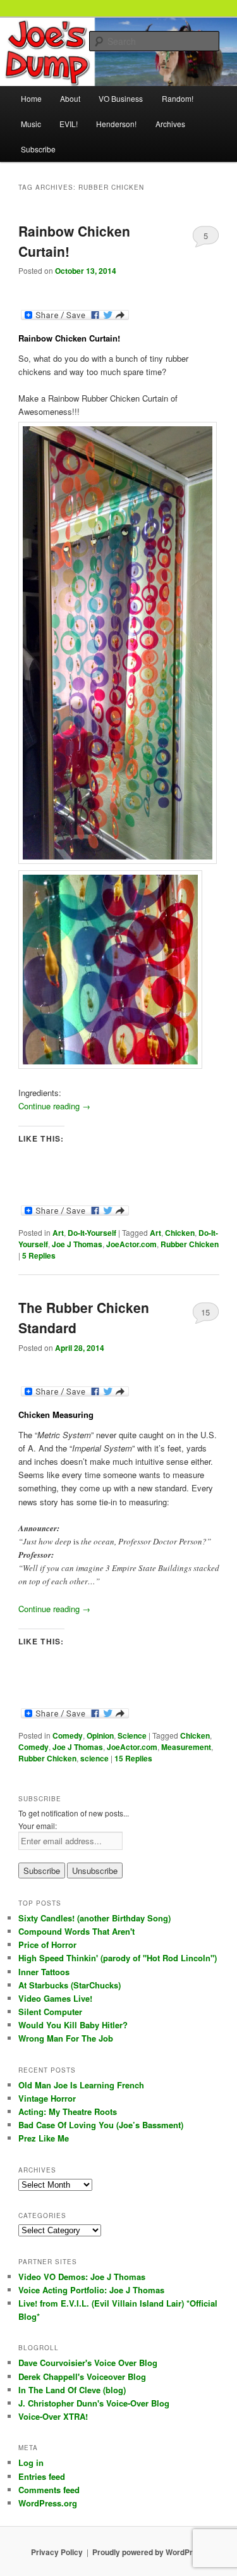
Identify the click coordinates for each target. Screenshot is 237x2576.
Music (31, 124)
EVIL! (69, 124)
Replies (39, 1255)
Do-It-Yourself (92, 1233)
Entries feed (42, 2476)
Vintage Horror (47, 2098)
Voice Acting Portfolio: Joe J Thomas (91, 2290)
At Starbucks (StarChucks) (70, 1985)
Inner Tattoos (44, 1972)
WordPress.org (48, 2503)
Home (31, 98)
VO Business (121, 98)
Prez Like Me (44, 2138)
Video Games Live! (55, 1998)
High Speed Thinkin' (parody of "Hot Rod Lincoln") (118, 1958)
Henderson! (116, 124)
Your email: (38, 1826)
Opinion (100, 1735)
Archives (170, 124)
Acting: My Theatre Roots (68, 2111)
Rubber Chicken (190, 1244)
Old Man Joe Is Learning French (81, 2085)
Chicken (180, 1233)
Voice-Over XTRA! (53, 2416)
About (70, 98)
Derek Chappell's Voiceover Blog (82, 2376)
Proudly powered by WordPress (149, 2552)
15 (205, 1312)
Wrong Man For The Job (66, 2038)
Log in (31, 2462)
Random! (178, 98)
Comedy (68, 1735)
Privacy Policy (57, 2552)
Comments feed (49, 2490)
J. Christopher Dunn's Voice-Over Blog (94, 2403)
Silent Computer (50, 2012)
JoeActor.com (131, 1244)
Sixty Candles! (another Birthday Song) (94, 1918)
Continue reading (54, 1106)
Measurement (186, 1747)
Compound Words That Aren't (76, 1931)
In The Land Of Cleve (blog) (72, 2390)
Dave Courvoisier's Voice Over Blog (88, 2363)
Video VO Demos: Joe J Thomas (82, 2277)
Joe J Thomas (77, 1244)
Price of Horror (47, 1944)
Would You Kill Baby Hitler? (73, 2025)
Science (132, 1735)
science (94, 1758)
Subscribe (38, 149)
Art (58, 1233)
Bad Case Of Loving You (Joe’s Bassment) (101, 2125)
